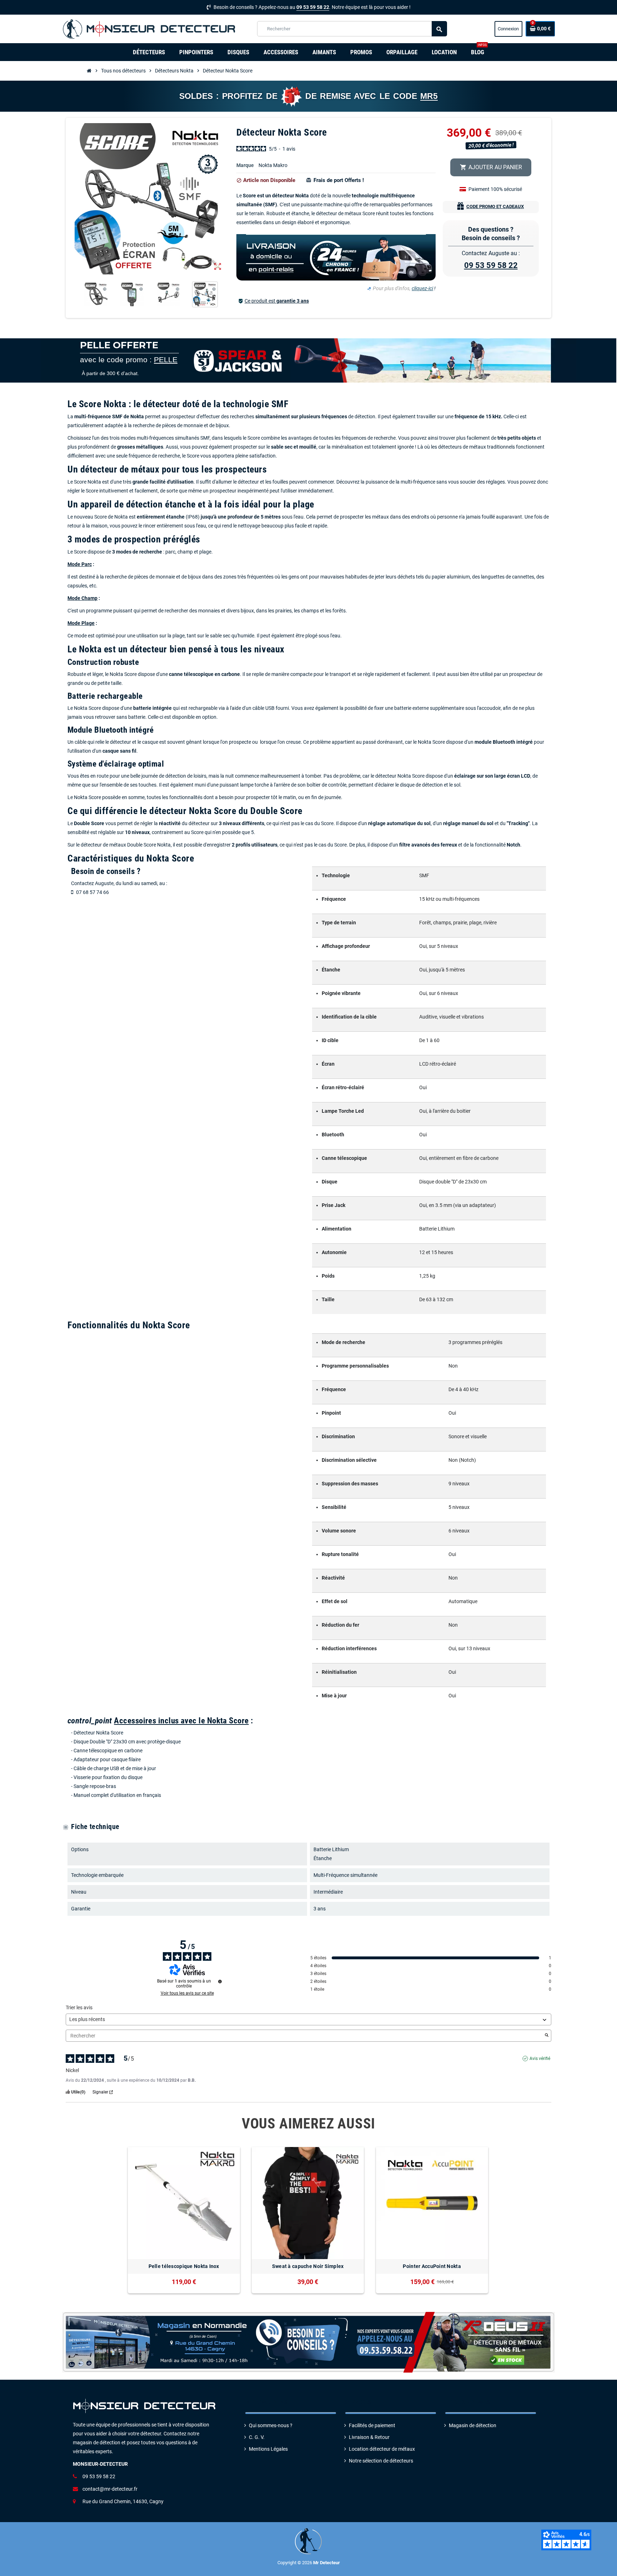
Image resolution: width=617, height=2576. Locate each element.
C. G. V (256, 2437)
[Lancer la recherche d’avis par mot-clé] (547, 2036)
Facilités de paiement (372, 2426)
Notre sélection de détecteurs (381, 2461)
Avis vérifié (540, 2059)
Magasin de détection (473, 2426)
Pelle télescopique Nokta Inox (184, 2266)
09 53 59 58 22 (313, 7)
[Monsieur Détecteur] (151, 29)
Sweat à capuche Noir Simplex (308, 2266)
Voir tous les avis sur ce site (187, 1993)
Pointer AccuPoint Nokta (432, 2266)
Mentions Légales (268, 2449)
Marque (245, 165)
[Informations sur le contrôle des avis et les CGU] (220, 1981)
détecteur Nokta (290, 196)
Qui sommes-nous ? (271, 2426)
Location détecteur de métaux (382, 2449)
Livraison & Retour (369, 2437)
